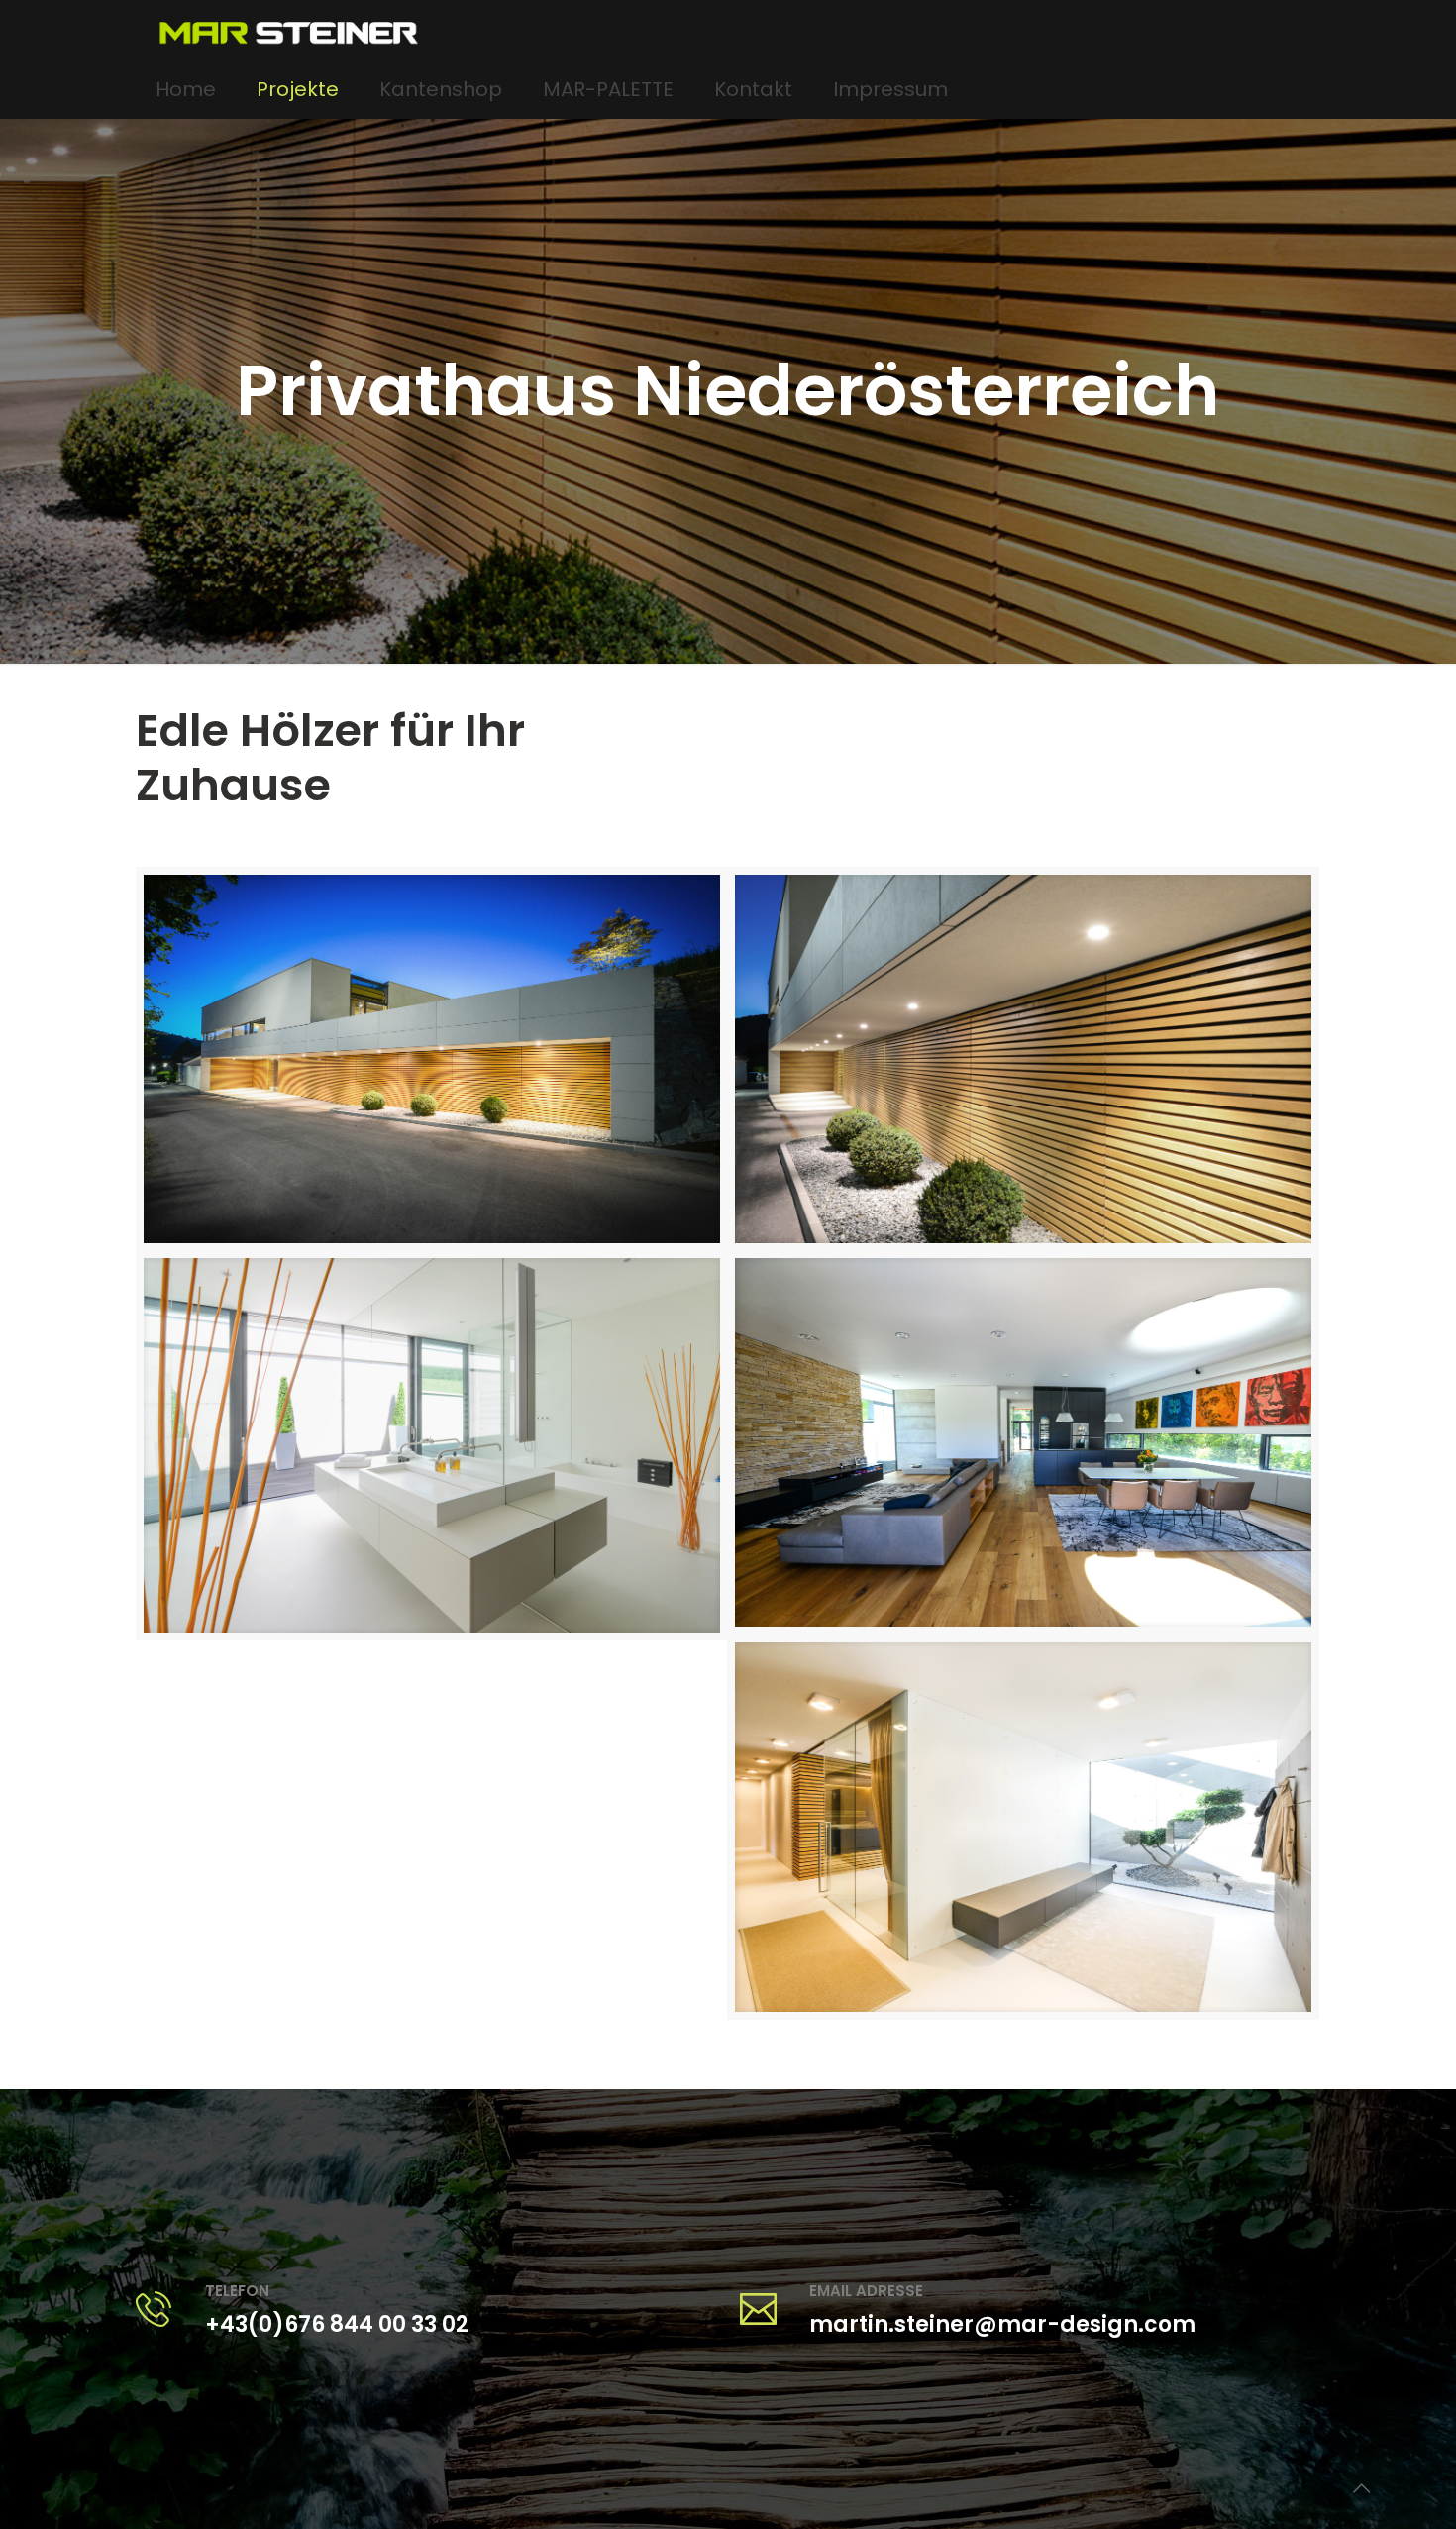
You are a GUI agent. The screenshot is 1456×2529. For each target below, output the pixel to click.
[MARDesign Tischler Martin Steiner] (288, 30)
